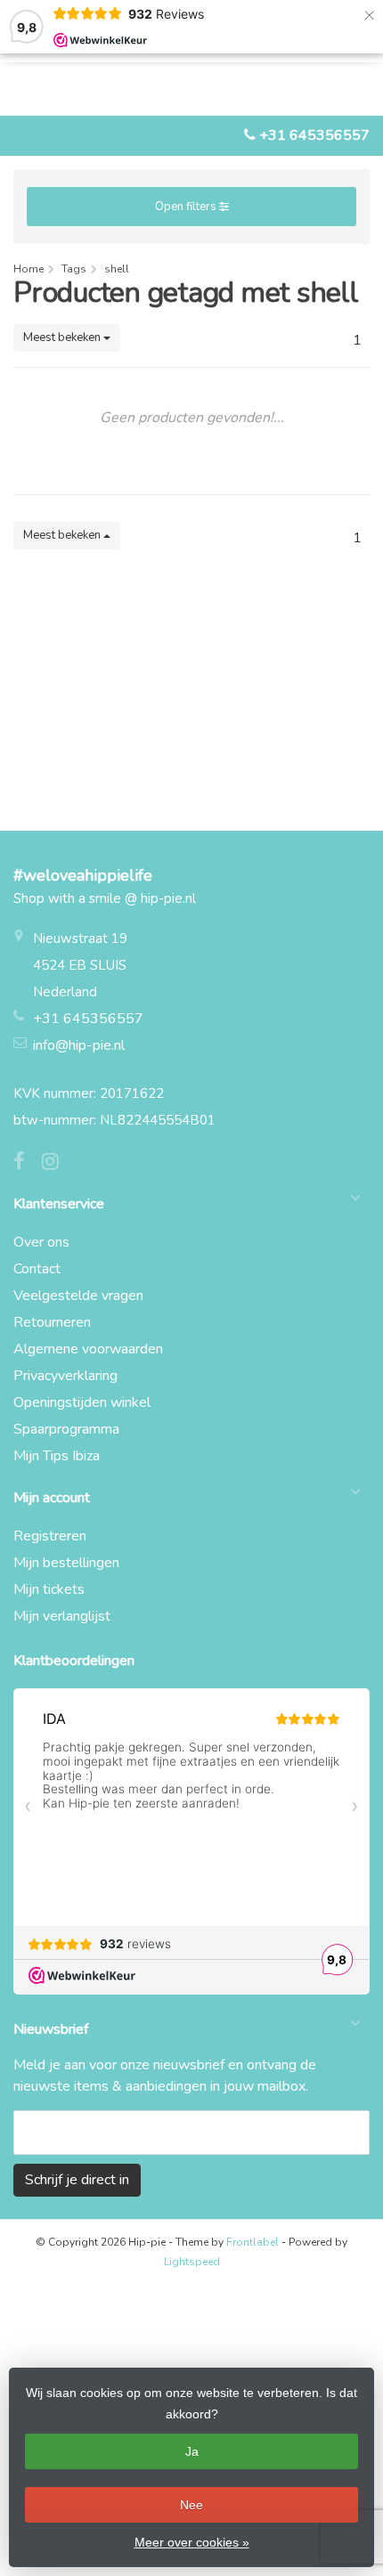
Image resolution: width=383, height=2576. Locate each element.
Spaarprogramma (66, 1429)
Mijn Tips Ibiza (57, 1456)
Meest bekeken (63, 337)
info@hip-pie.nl (79, 1045)
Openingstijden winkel (82, 1402)
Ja (192, 2451)
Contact (37, 1269)
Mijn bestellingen (66, 1563)
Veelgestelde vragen (78, 1296)
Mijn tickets (49, 1589)
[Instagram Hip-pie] (57, 1164)
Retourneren (52, 1322)
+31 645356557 (314, 135)
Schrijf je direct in (77, 2180)
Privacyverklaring (65, 1376)
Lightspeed (192, 2262)
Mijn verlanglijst (62, 1616)
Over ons (41, 1242)
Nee (191, 2505)
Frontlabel (253, 2242)
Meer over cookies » (192, 2542)
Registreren (50, 1536)
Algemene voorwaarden (88, 1349)
